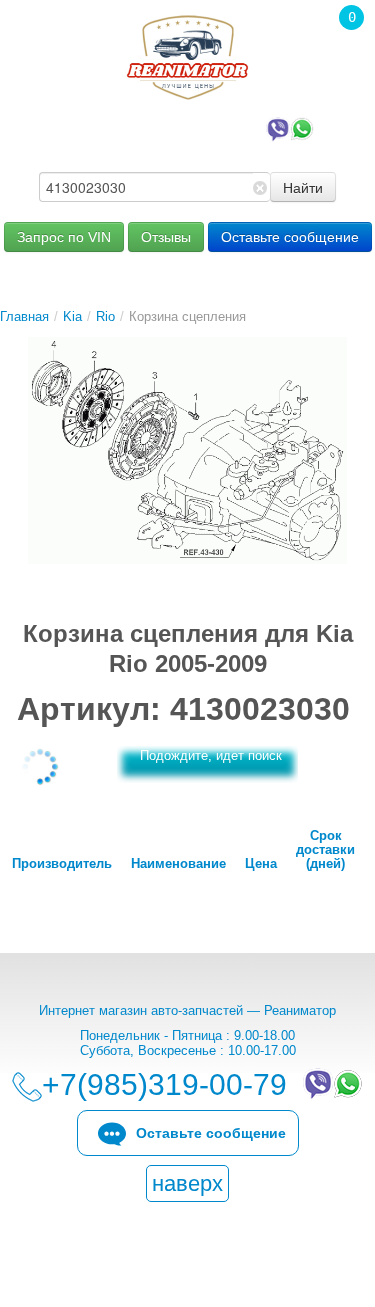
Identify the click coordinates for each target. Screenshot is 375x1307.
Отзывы (166, 237)
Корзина (341, 45)
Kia (72, 316)
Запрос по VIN (64, 237)
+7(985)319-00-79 (169, 128)
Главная (24, 316)
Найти (303, 187)
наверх (187, 1183)
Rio (105, 316)
